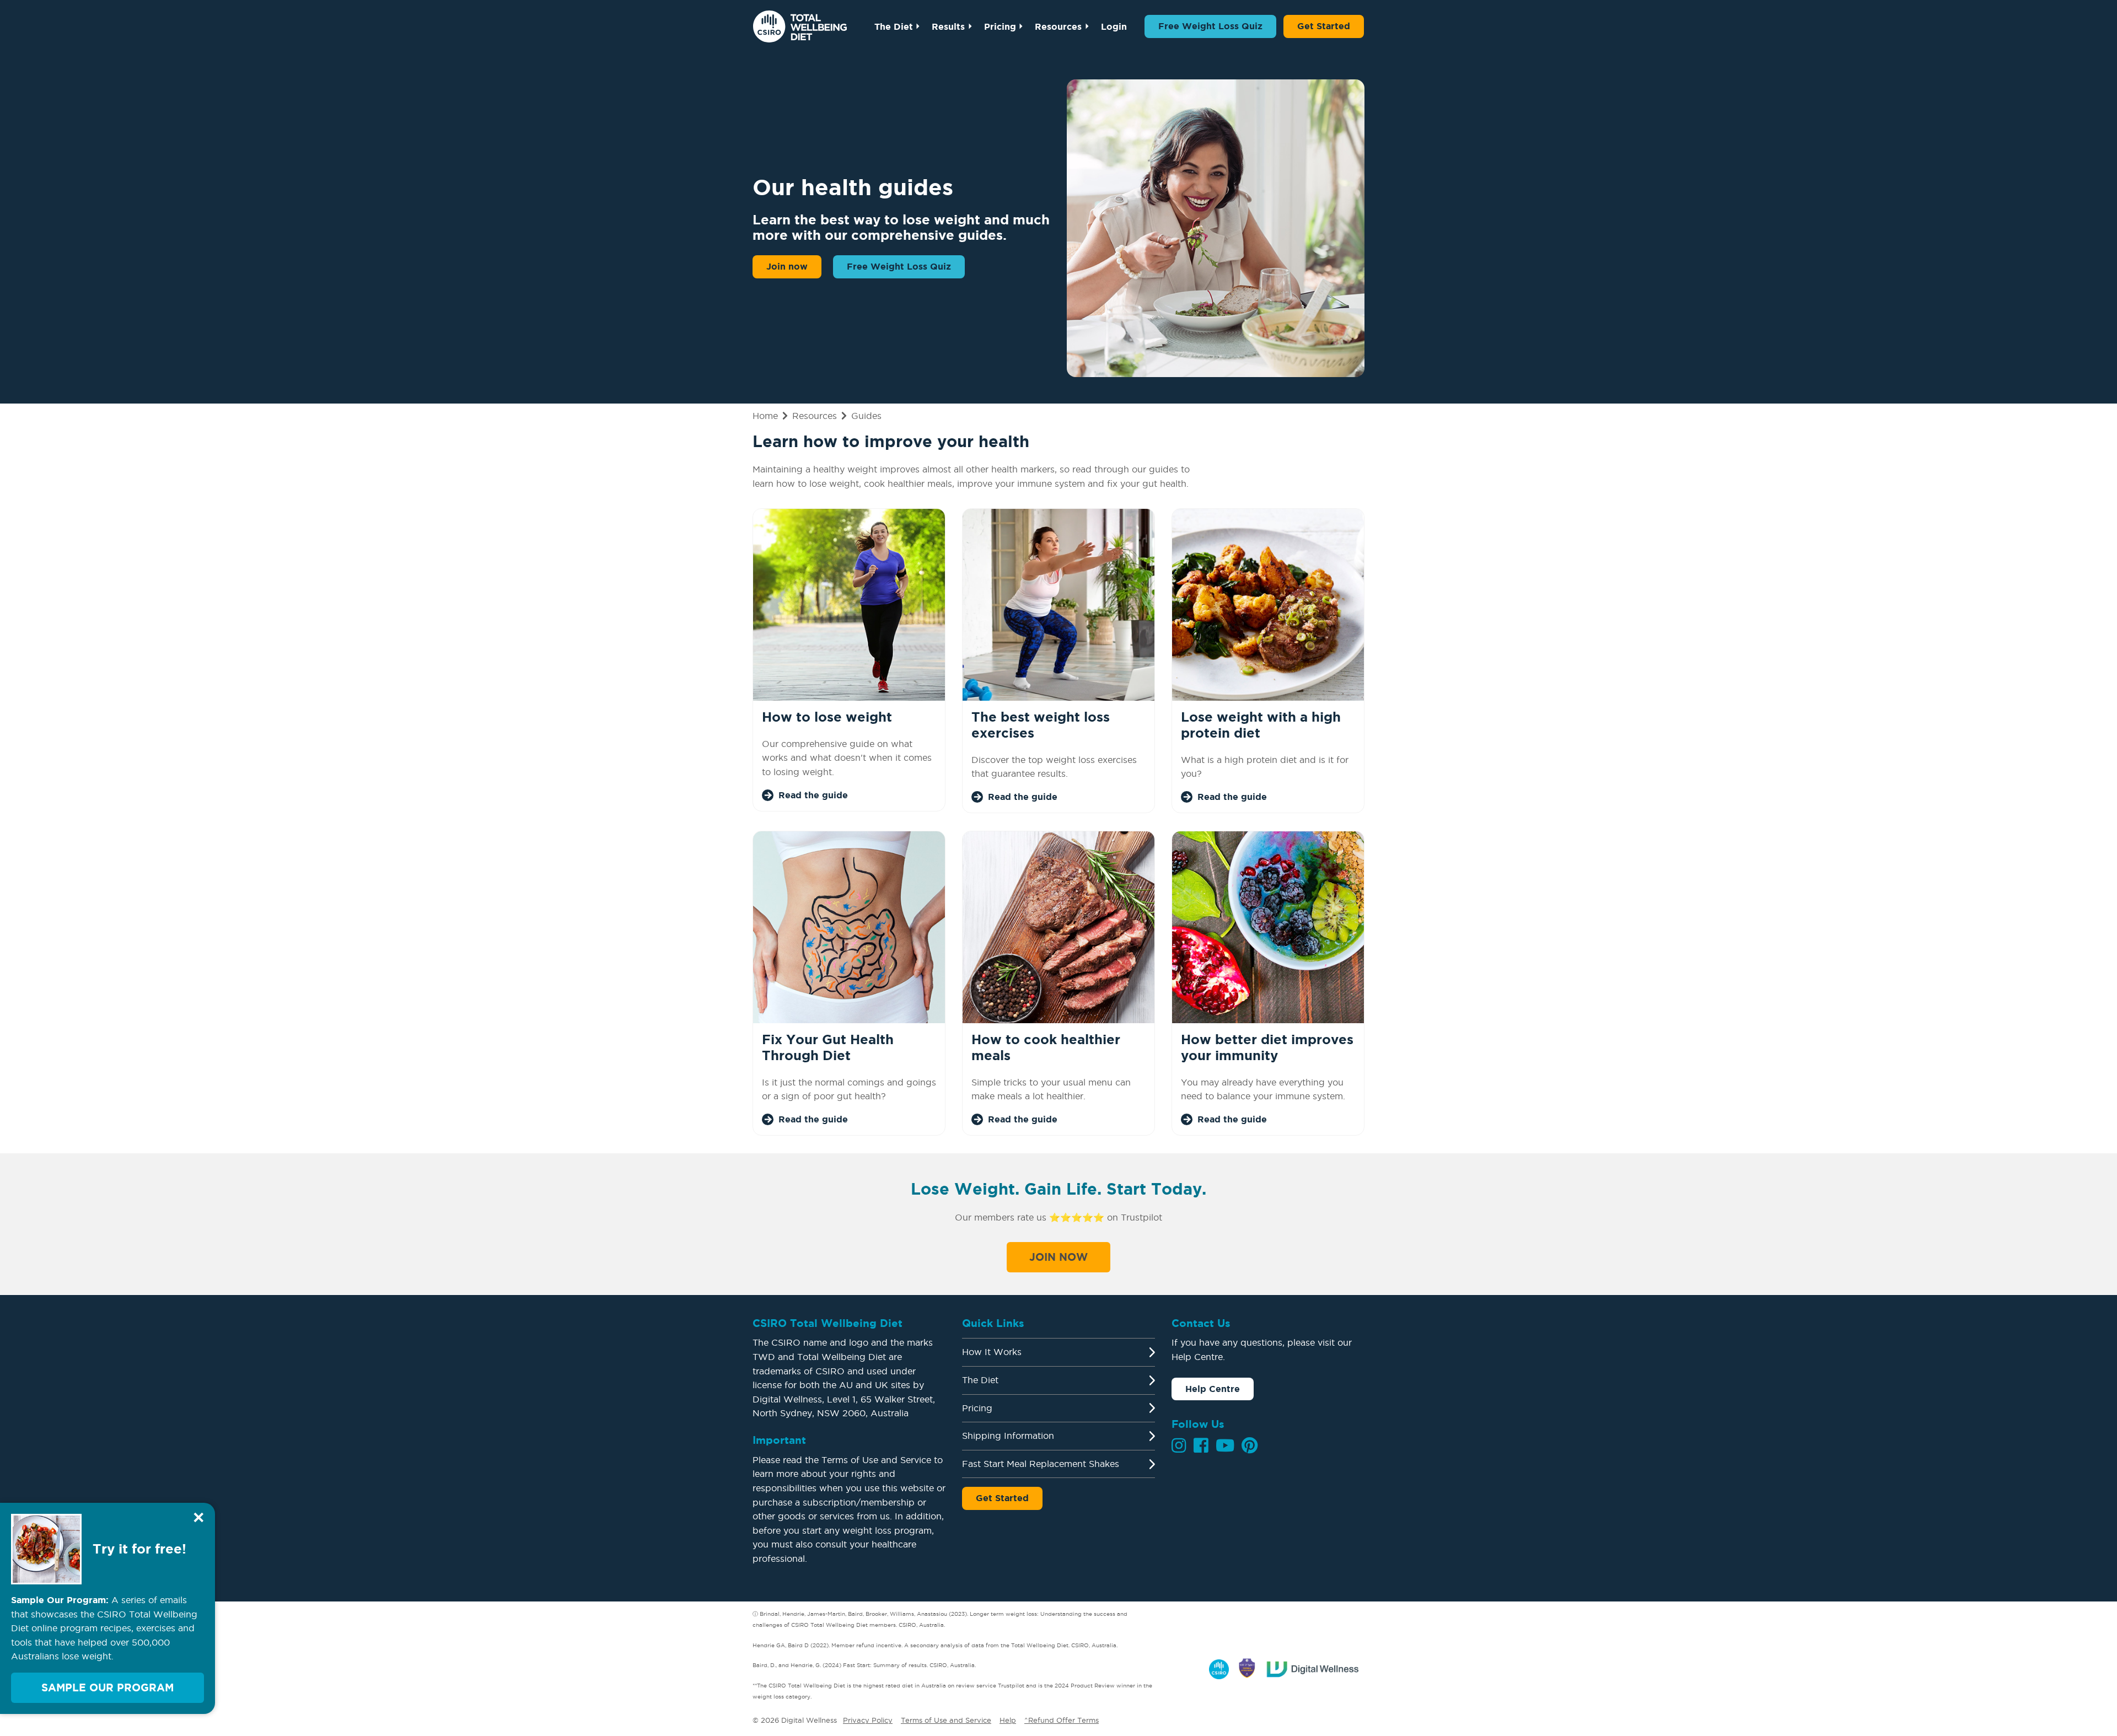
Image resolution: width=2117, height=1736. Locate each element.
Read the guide (813, 795)
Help (1008, 1720)
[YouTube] (1225, 1445)
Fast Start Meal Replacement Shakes (1041, 1464)
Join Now (1058, 1257)
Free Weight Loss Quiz (1210, 26)
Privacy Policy (868, 1720)
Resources (1058, 26)
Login (1114, 26)
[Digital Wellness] (1313, 1667)
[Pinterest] (1250, 1445)
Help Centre (1213, 1389)
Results (948, 26)
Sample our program (108, 1687)
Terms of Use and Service (946, 1720)
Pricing (1000, 26)
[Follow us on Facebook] (1201, 1445)
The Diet (894, 26)
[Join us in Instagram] (1179, 1445)
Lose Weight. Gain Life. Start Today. (1058, 1189)
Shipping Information (1008, 1436)
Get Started (1324, 26)
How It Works (992, 1352)
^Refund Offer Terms (1062, 1720)
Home (765, 416)
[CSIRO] (1219, 1667)
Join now (787, 266)
